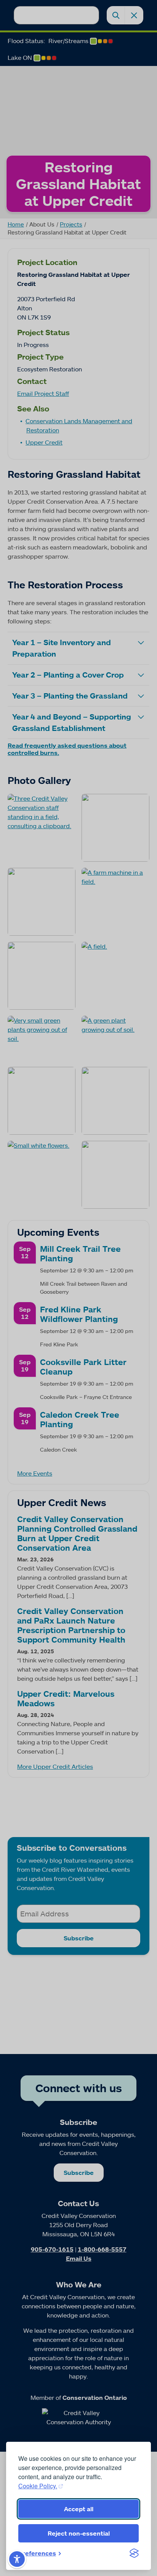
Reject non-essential (79, 2533)
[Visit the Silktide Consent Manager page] (134, 2553)
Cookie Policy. (38, 2486)
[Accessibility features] (17, 2559)
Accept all (79, 2509)
